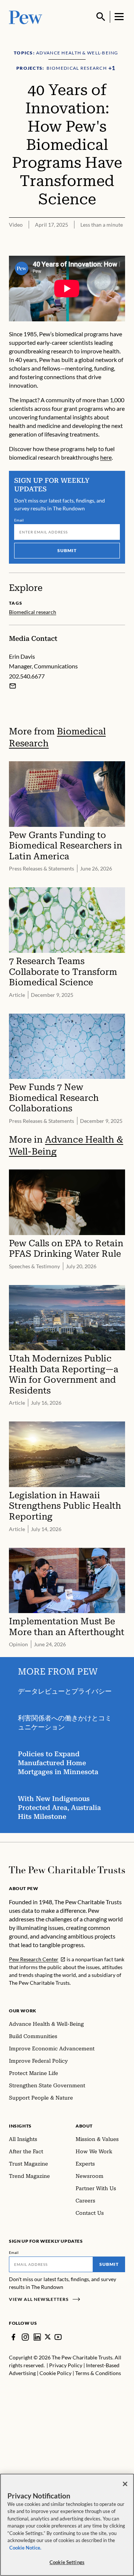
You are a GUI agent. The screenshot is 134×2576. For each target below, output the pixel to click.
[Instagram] (25, 2337)
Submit (67, 550)
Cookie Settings (67, 2562)
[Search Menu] (101, 17)
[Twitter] (48, 2337)
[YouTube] (58, 2337)
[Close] (125, 2484)
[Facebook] (13, 2337)
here (106, 457)
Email (19, 520)
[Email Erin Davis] (13, 686)
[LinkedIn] (37, 2337)
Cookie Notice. (25, 2548)
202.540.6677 (27, 676)
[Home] (67, 1870)
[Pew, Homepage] (26, 17)
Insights (20, 2126)
